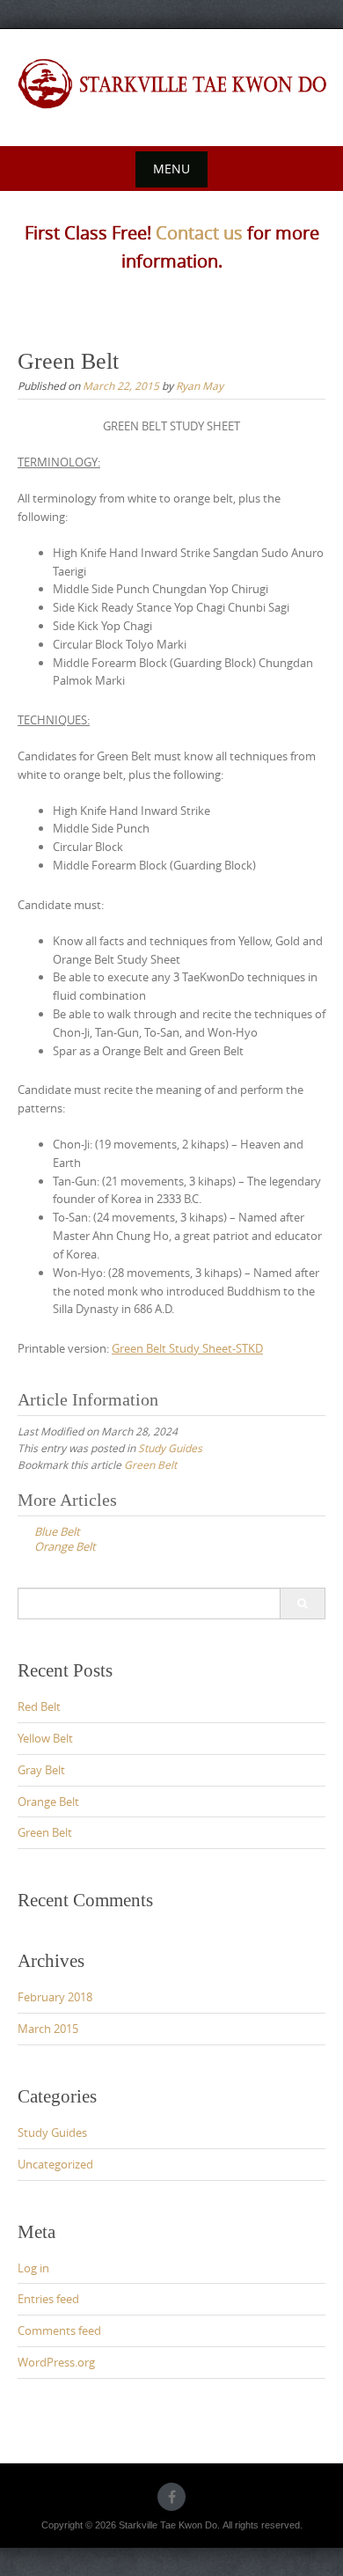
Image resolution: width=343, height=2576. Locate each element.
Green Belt (150, 1464)
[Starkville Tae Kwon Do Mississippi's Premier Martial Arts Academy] (171, 84)
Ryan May (200, 385)
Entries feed (48, 2299)
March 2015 (48, 2029)
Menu (171, 169)
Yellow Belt (45, 1738)
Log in (33, 2268)
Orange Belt (48, 1802)
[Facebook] (171, 2497)
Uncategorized (55, 2164)
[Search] (302, 1604)
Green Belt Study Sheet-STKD (187, 1348)
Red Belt (39, 1706)
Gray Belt (41, 1770)
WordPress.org (56, 2362)
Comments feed (59, 2330)
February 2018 (55, 1997)
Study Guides (170, 1448)
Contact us (199, 233)
